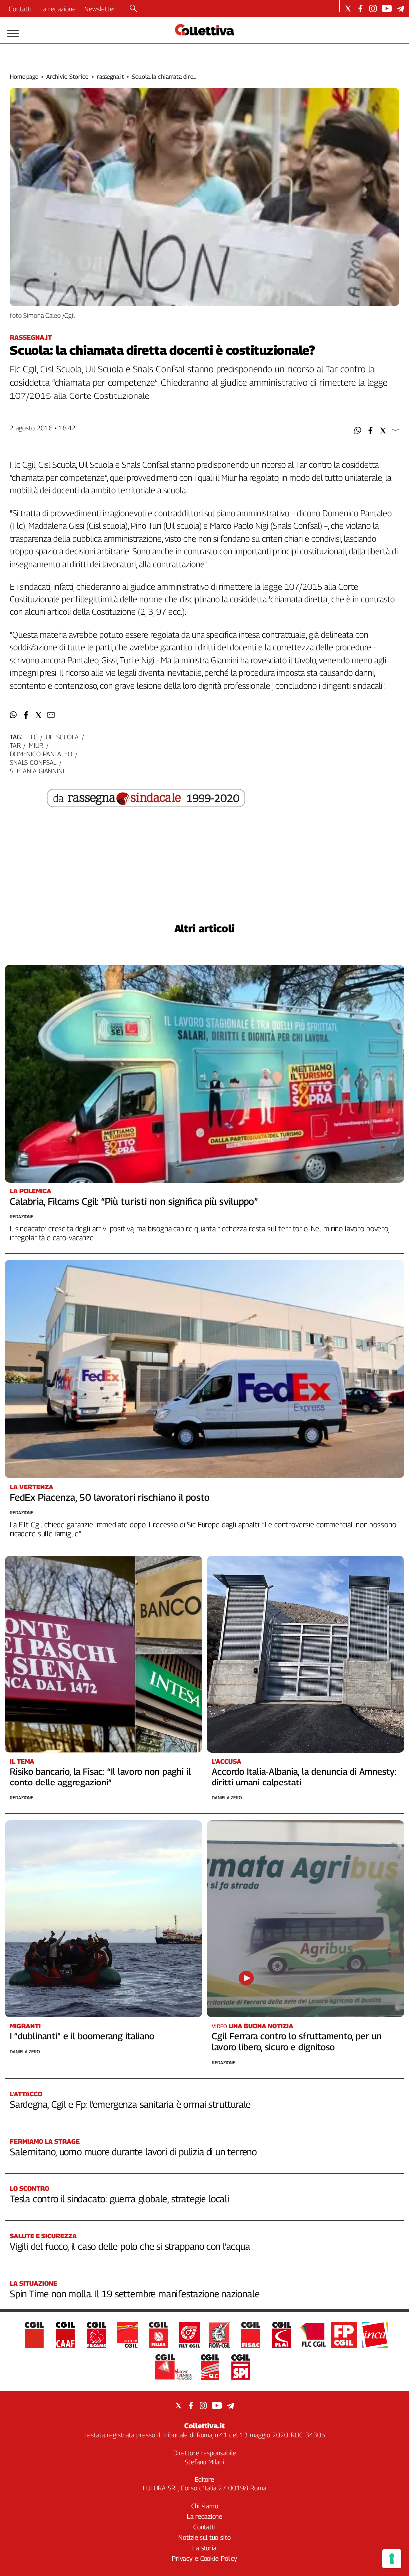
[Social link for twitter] (348, 9)
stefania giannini (37, 771)
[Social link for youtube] (387, 9)
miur (36, 745)
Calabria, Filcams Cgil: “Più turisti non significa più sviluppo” (134, 1201)
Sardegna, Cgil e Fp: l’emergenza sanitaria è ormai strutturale (130, 2104)
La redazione (58, 9)
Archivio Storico (68, 77)
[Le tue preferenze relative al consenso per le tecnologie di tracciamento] (392, 2559)
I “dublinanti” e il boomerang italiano (82, 2036)
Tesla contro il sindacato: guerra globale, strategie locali (120, 2199)
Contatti (20, 9)
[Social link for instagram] (373, 9)
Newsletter (100, 9)
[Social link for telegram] (400, 9)
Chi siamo (205, 2506)
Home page (24, 77)
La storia (204, 2548)
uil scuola (62, 737)
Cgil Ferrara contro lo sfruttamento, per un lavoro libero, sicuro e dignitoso (297, 2042)
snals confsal (33, 762)
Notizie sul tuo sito (204, 2537)
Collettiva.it (204, 2426)
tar (15, 745)
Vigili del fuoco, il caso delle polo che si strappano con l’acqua (130, 2246)
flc (33, 737)
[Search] (133, 9)
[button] (358, 431)
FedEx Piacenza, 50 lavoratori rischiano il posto (110, 1497)
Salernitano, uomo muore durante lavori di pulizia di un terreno (133, 2152)
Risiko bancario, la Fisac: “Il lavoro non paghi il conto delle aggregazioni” (100, 1777)
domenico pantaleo (41, 754)
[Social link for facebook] (360, 9)
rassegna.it (110, 77)
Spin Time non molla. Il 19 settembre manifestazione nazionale (135, 2294)
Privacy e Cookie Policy (204, 2558)
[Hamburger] (13, 34)
